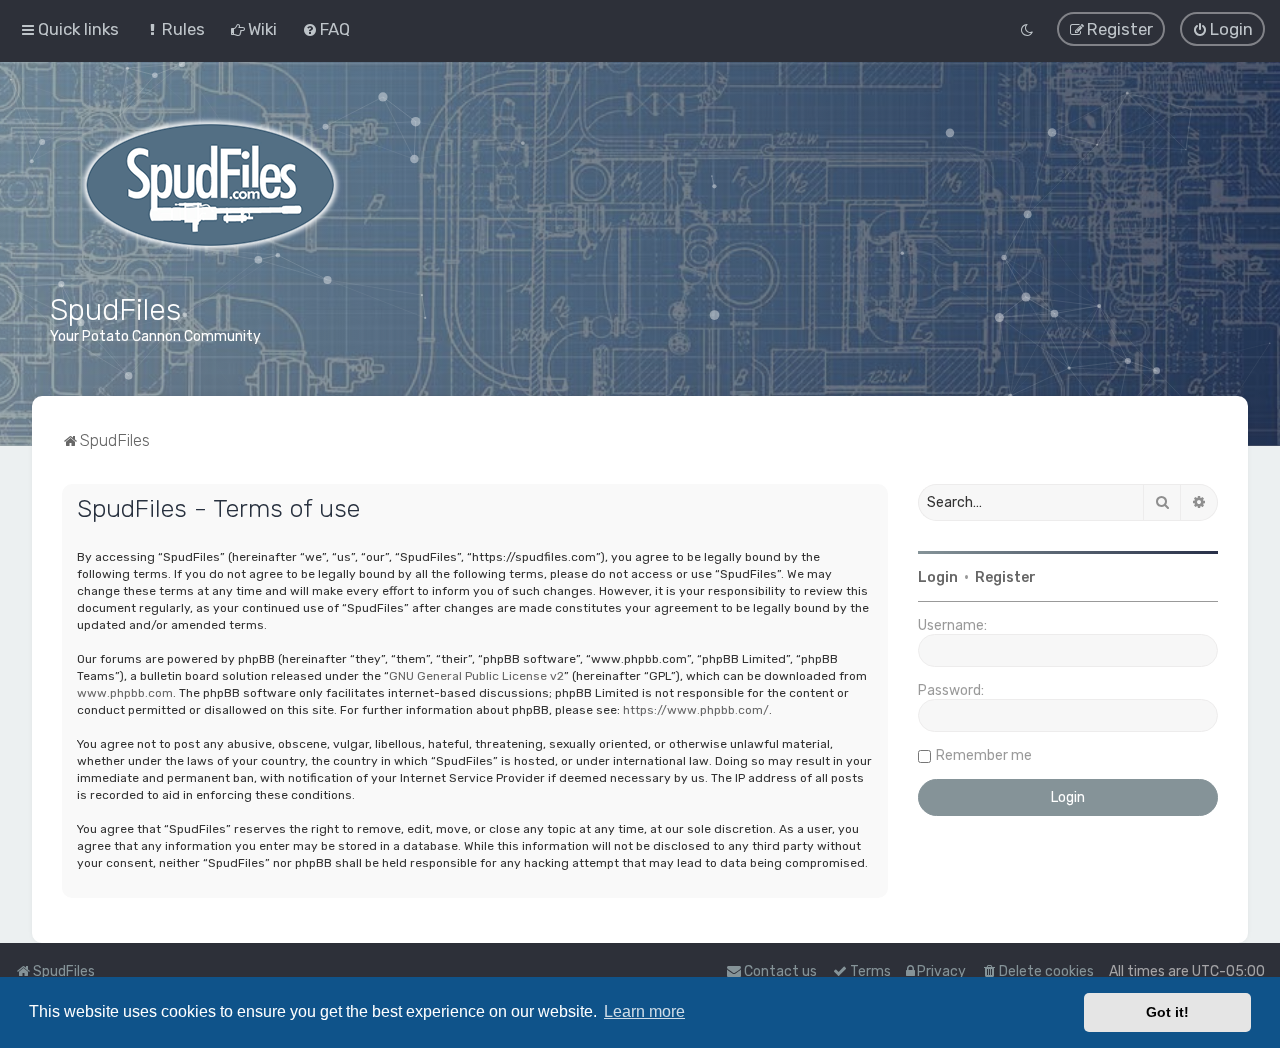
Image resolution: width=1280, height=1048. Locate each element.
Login (938, 577)
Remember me (984, 755)
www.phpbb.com (125, 693)
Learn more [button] (644, 1011)
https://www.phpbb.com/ (696, 710)
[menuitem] (174, 29)
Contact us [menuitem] (780, 971)
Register (1005, 577)
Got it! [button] (1167, 1012)
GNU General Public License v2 (476, 676)
